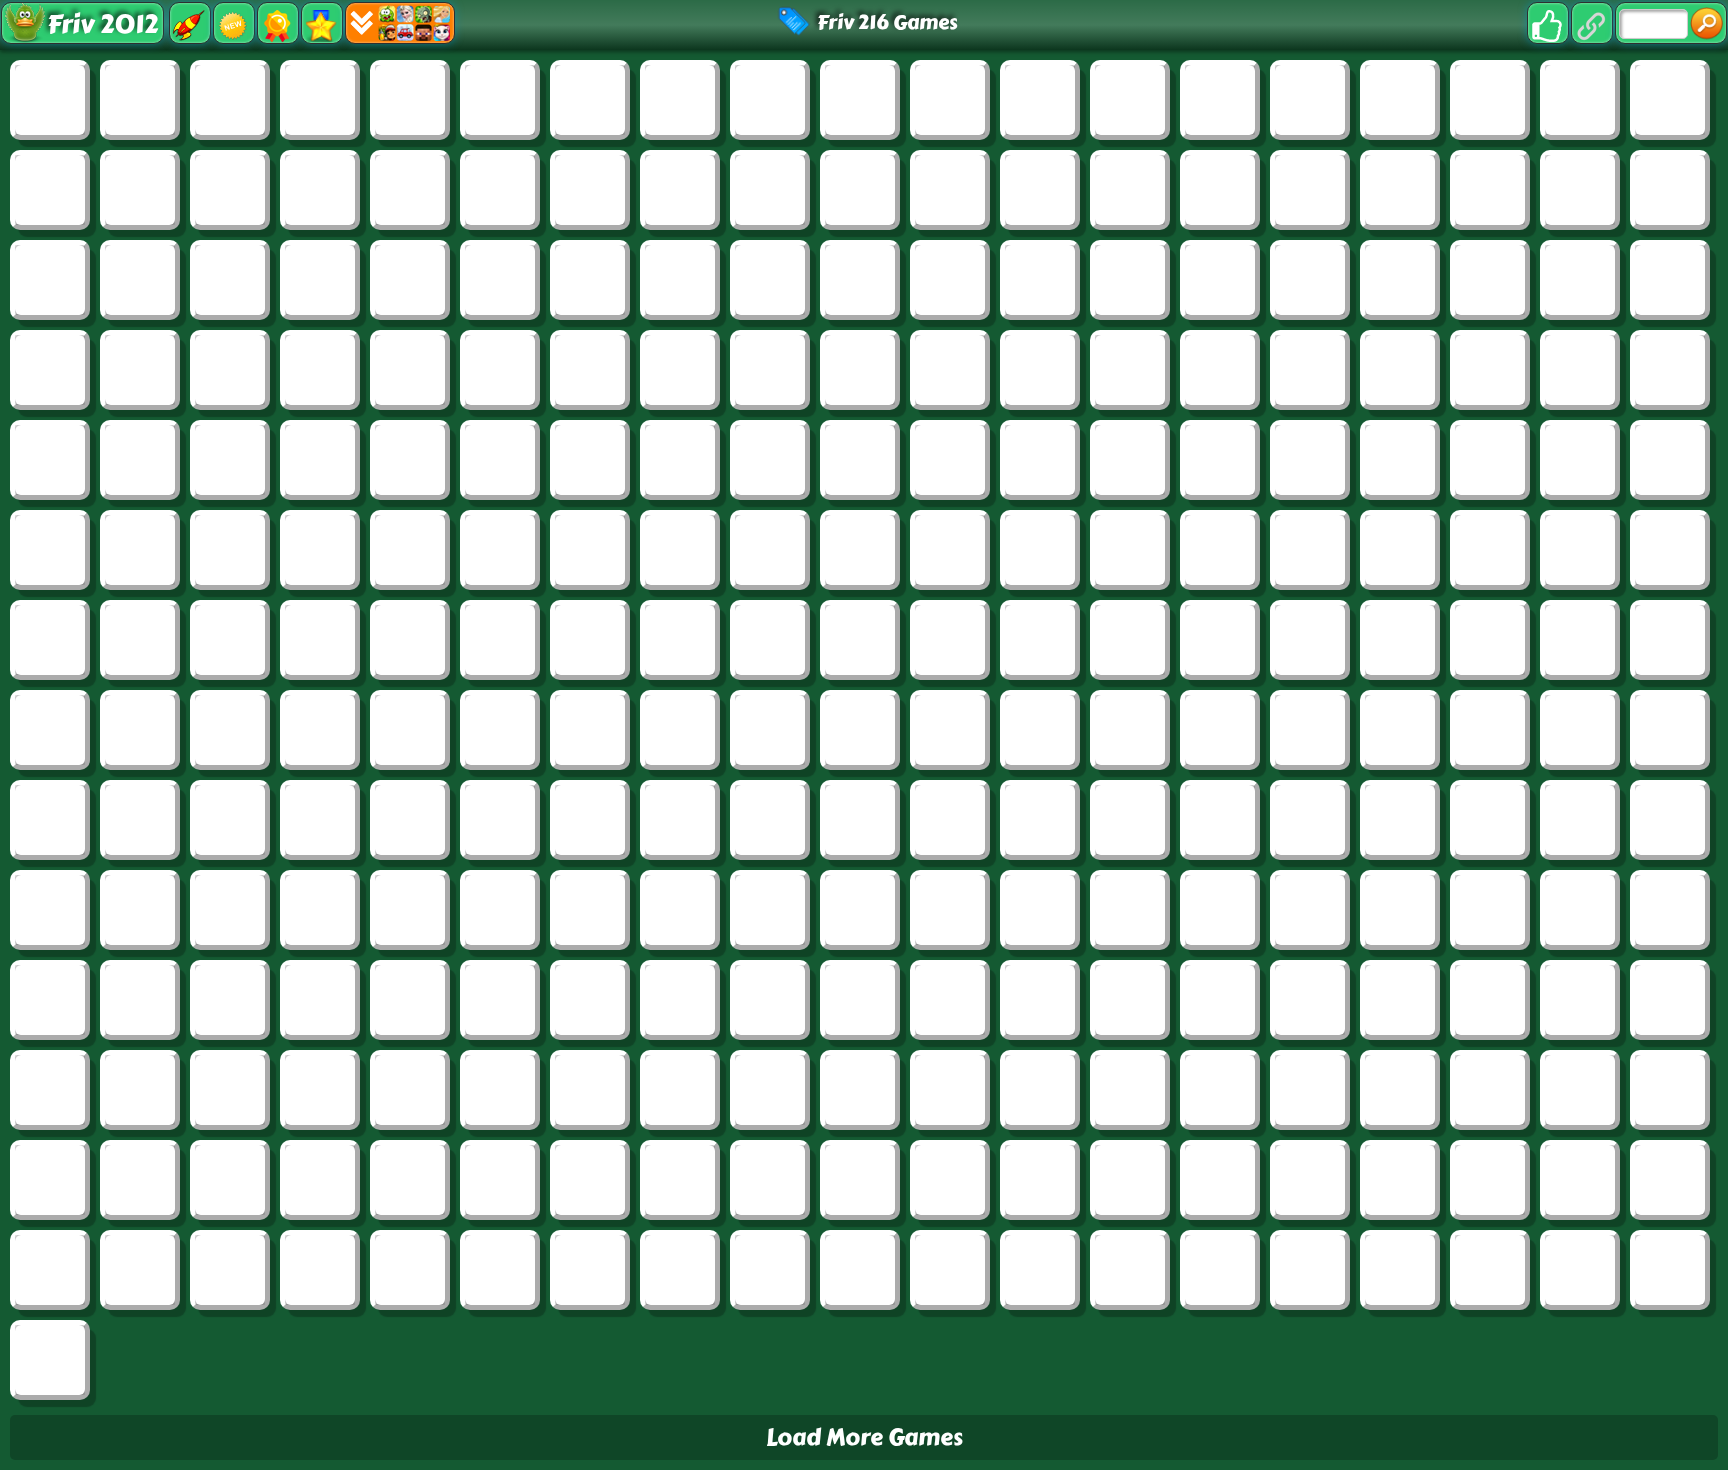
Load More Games (864, 1437)
